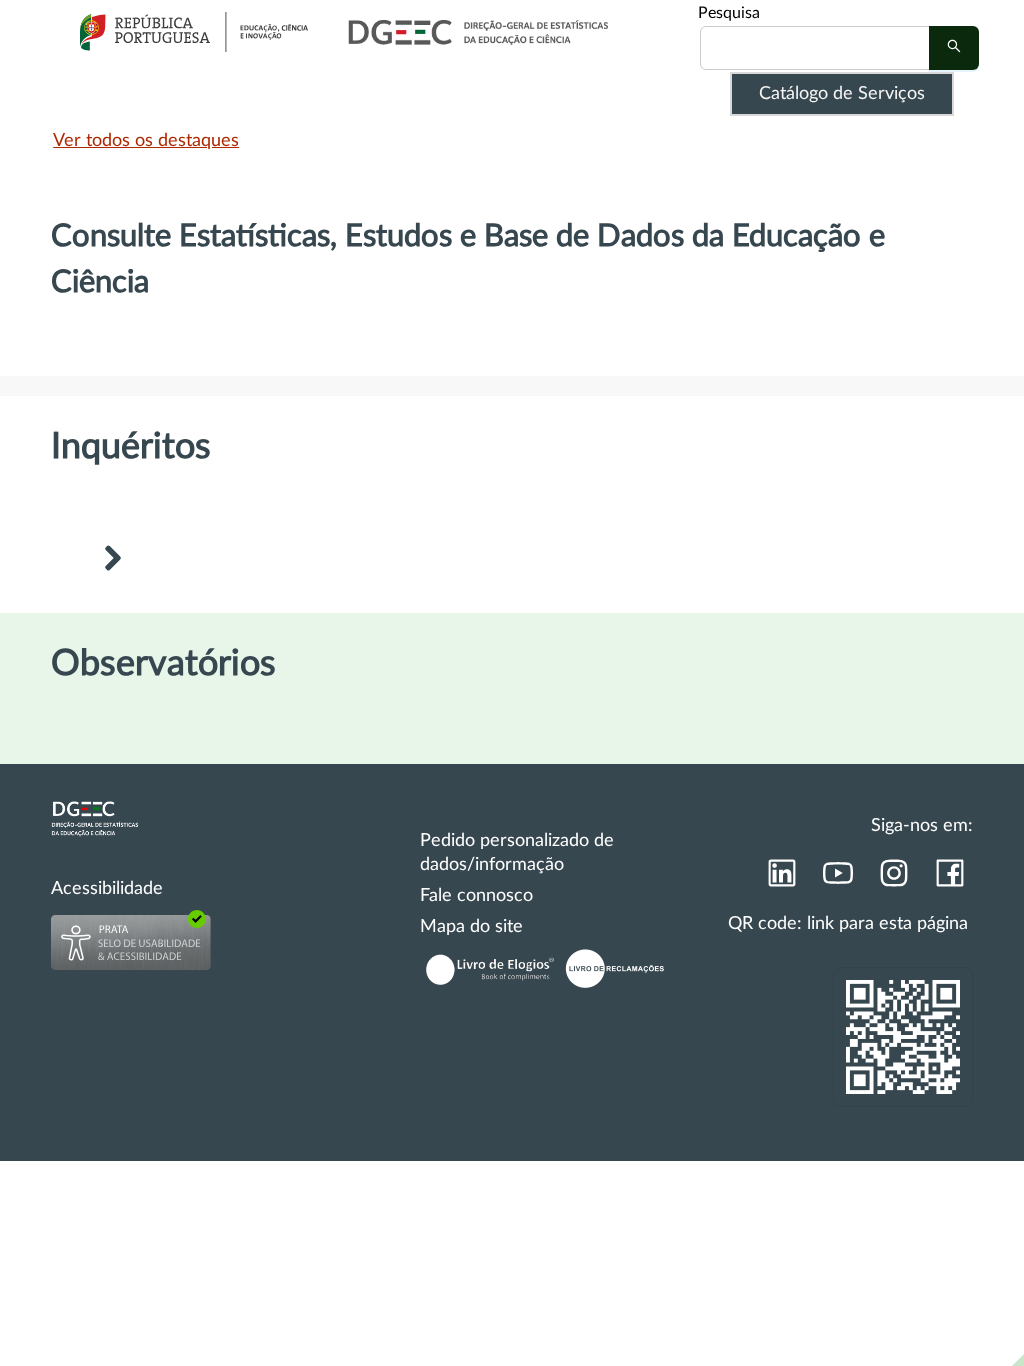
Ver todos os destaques (146, 141)
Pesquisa (729, 13)
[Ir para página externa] (781, 879)
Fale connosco (476, 896)
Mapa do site (471, 927)
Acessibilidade (107, 889)
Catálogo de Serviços (842, 94)
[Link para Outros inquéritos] (112, 561)
